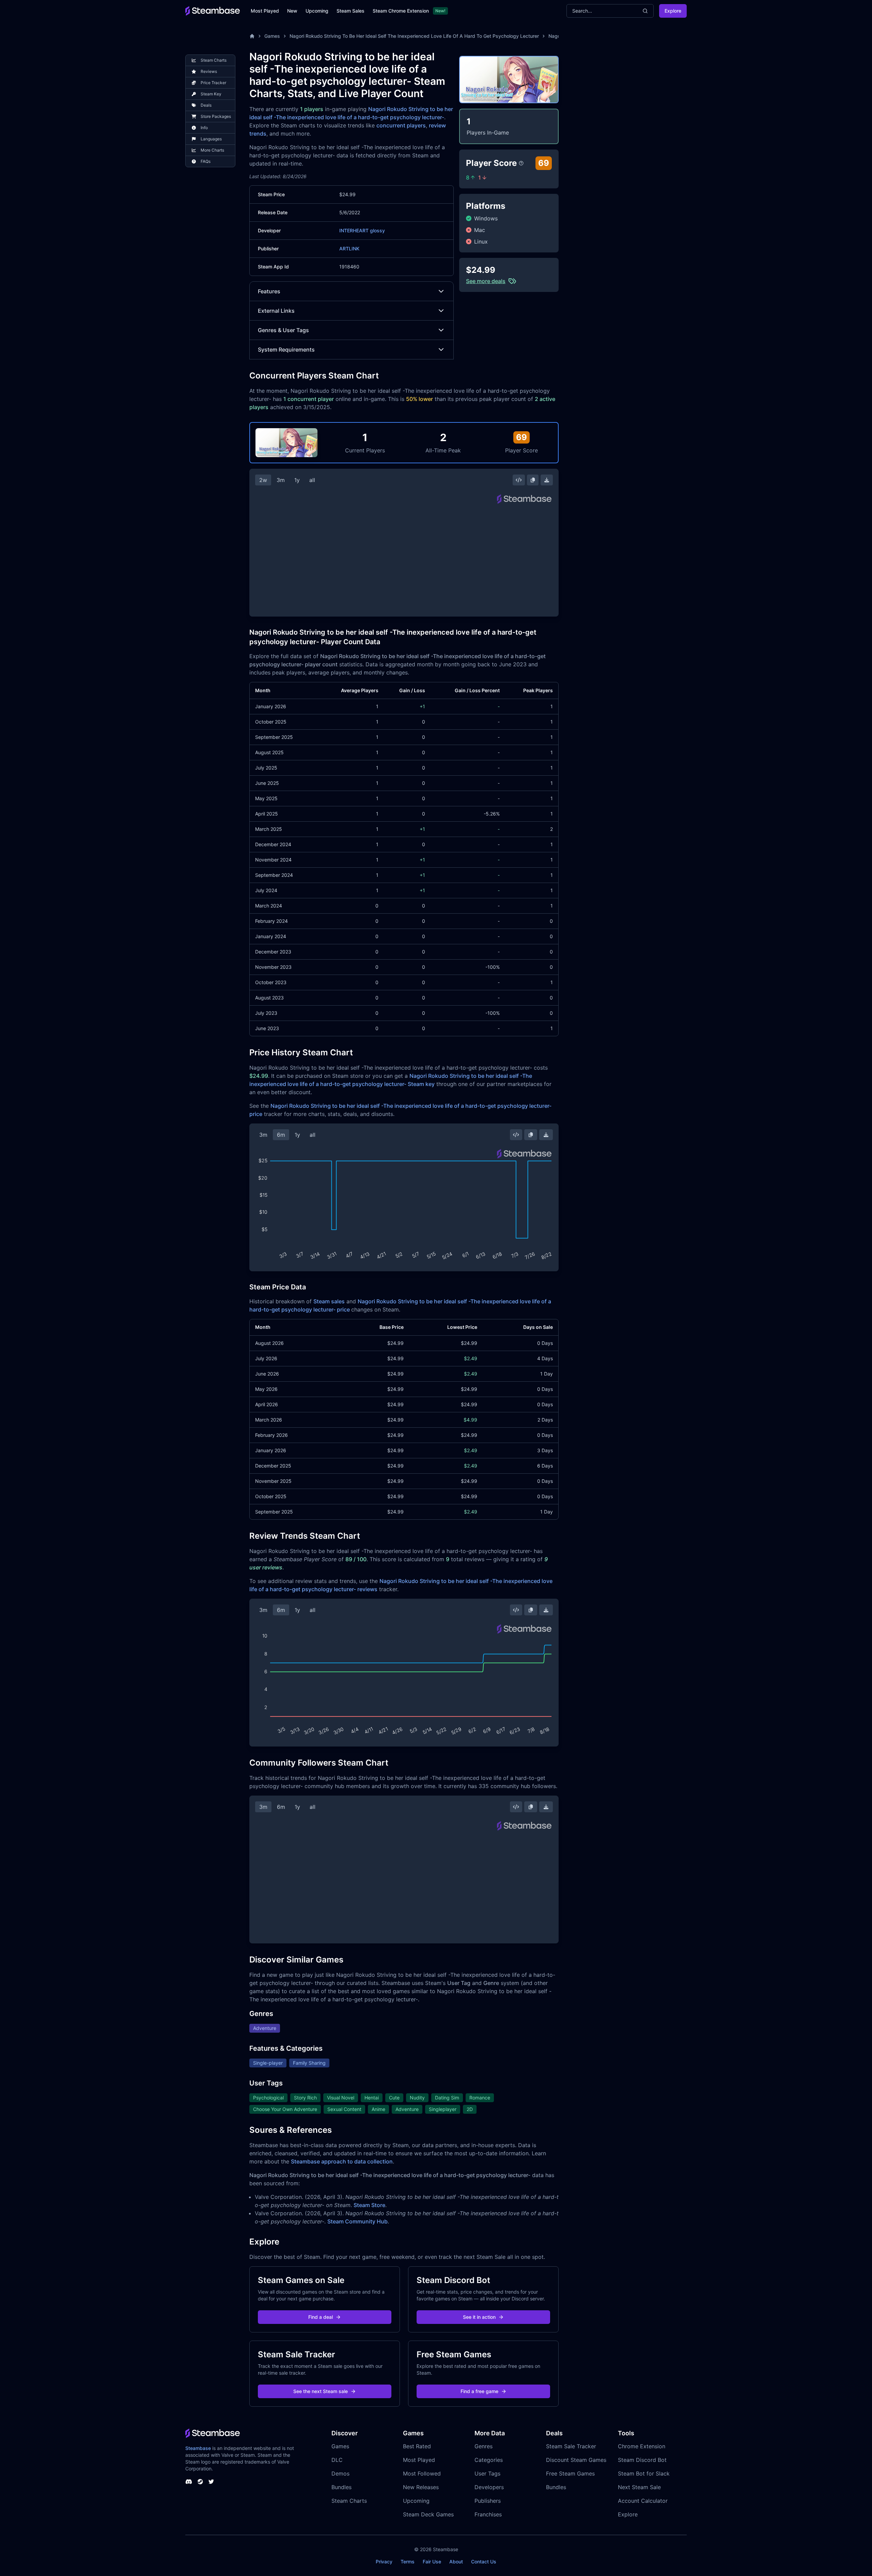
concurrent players (401, 125)
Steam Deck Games (428, 2514)
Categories (489, 2460)
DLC (337, 2460)
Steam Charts (349, 2501)
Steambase (198, 2448)
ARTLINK (349, 249)
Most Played (265, 11)
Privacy (384, 2562)
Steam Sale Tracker (571, 2446)
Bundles (341, 2487)
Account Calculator (643, 2501)
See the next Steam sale (321, 2391)
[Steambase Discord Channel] (189, 2482)
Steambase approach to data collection (342, 2161)
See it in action (479, 2317)
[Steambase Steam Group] (200, 2482)
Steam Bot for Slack (644, 2473)
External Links (276, 311)
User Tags (487, 2473)
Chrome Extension (642, 2446)
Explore (673, 11)
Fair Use (432, 2562)
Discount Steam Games (576, 2460)
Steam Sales (351, 11)
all (312, 480)
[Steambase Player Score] (521, 163)
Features (269, 291)
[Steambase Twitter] (211, 2482)
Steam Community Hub (357, 2221)
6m (281, 1135)
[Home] (252, 36)
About (456, 2562)
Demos (340, 2473)
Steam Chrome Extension (401, 11)
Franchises (488, 2514)
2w (263, 480)
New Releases (421, 2487)
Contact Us (484, 2562)
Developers (489, 2487)
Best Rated (417, 2446)
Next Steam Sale (639, 2487)
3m (281, 480)
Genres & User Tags (283, 330)
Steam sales (329, 1301)
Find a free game (479, 2391)
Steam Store (369, 2205)
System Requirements (286, 350)
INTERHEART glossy (362, 230)
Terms (408, 2562)
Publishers (488, 2501)
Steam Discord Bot (642, 2460)
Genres (484, 2446)
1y (297, 480)
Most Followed (422, 2473)
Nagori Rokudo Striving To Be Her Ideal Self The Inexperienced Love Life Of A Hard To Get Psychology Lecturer (414, 36)
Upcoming (317, 11)
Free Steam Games (570, 2473)
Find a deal (321, 2317)
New (292, 11)
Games (272, 36)
